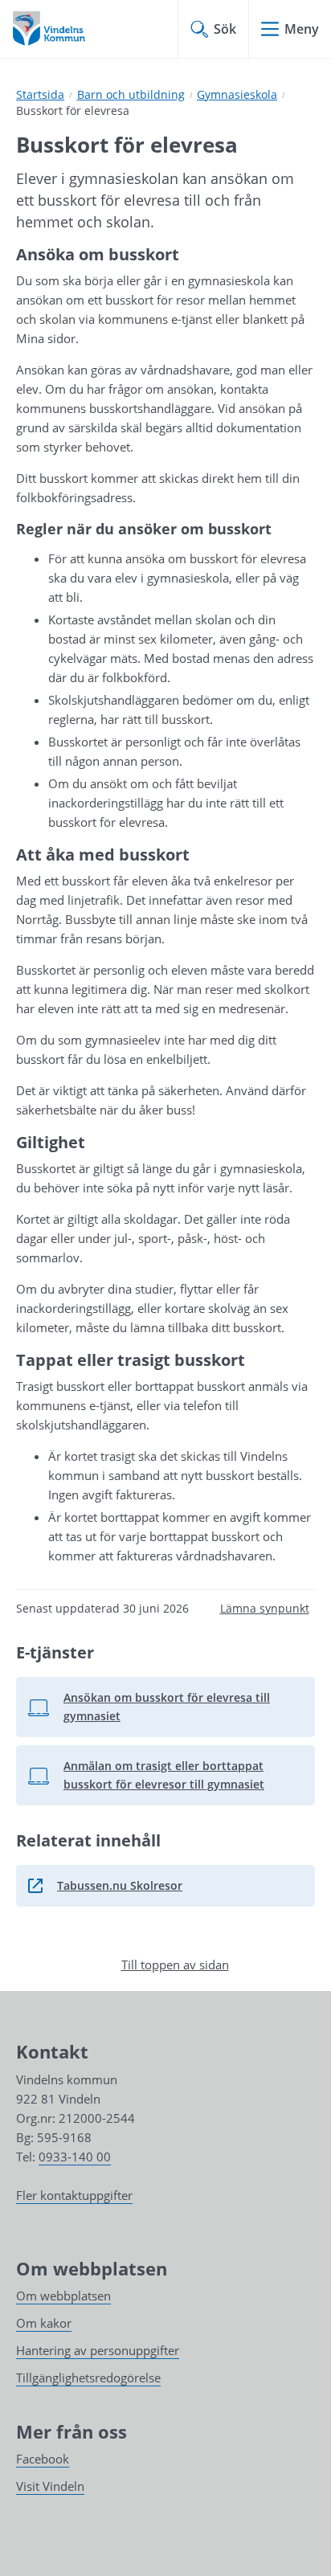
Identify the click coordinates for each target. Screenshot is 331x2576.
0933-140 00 (75, 2157)
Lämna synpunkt (265, 1608)
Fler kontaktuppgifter (74, 2195)
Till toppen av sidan (175, 1965)
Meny (302, 29)
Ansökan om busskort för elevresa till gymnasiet (162, 1706)
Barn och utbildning (131, 94)
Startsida (40, 94)
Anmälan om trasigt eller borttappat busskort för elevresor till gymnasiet (162, 1775)
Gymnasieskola (237, 94)
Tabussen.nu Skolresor (162, 1890)
